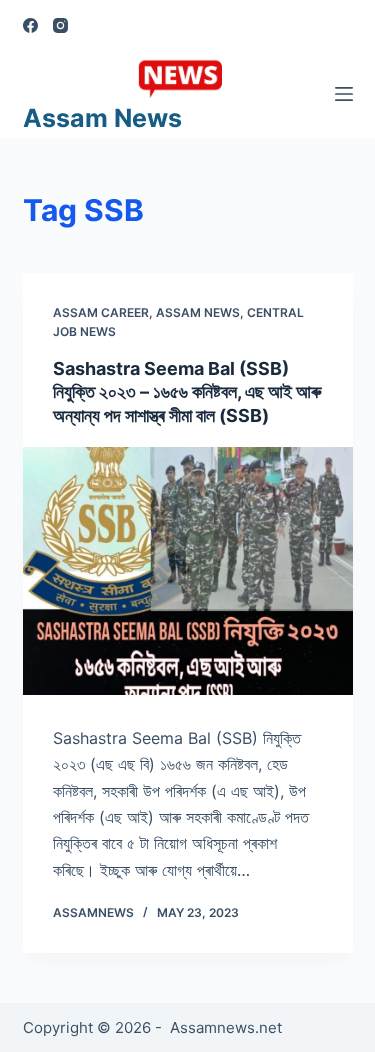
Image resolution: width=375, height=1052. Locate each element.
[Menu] (344, 94)
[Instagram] (60, 25)
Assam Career (101, 312)
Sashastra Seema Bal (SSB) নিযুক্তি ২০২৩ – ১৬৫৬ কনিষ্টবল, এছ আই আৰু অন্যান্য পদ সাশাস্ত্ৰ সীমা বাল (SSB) (187, 392)
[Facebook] (30, 25)
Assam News (102, 118)
